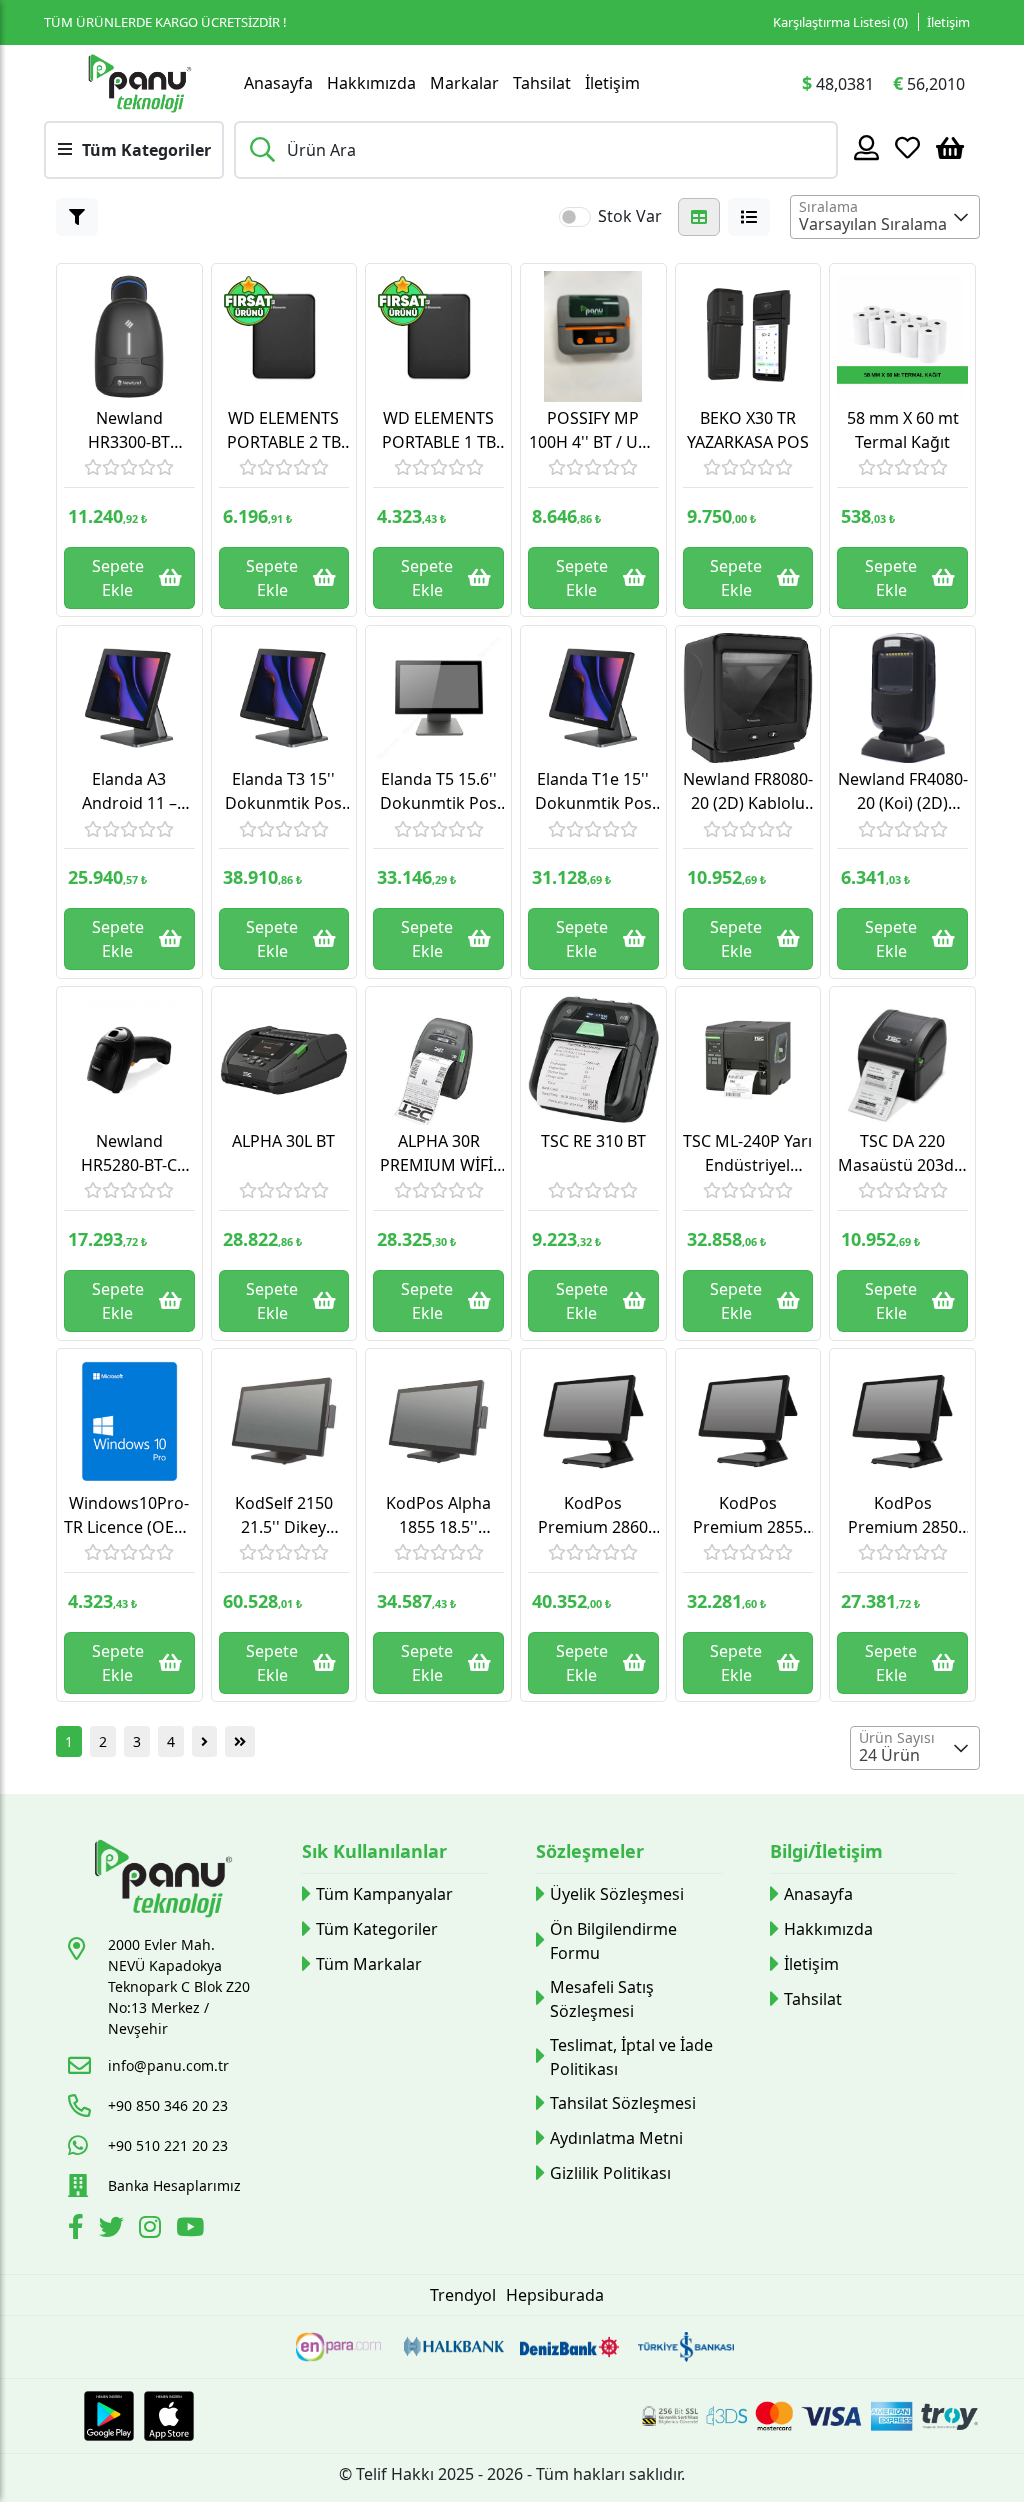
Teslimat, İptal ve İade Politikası (631, 2057)
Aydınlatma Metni (616, 2138)
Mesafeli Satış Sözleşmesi (602, 1999)
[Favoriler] (907, 147)
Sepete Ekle (118, 578)
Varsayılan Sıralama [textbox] (873, 224)
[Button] (77, 217)
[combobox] (885, 217)
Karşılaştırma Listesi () (840, 22)
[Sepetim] (950, 147)
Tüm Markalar (369, 1964)
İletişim (948, 22)
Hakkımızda (371, 83)
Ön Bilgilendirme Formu (613, 1941)
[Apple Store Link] (169, 2416)
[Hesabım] (866, 147)
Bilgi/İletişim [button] (826, 1851)
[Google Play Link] (109, 2416)
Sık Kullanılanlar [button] (374, 1851)
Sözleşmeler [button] (590, 1851)
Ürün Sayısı (897, 1737)
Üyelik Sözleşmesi (617, 1894)
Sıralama (828, 206)
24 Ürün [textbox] (889, 1755)
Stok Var (630, 216)
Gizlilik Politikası (610, 2173)
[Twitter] (114, 2230)
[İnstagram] (152, 2230)
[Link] (139, 83)
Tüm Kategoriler (377, 1929)
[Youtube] (192, 2230)
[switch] (575, 217)
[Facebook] (78, 2230)
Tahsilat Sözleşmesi (623, 2103)
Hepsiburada (555, 2295)
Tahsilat (542, 83)
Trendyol (463, 2295)
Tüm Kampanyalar (384, 1894)
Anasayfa (278, 83)
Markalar (464, 83)
